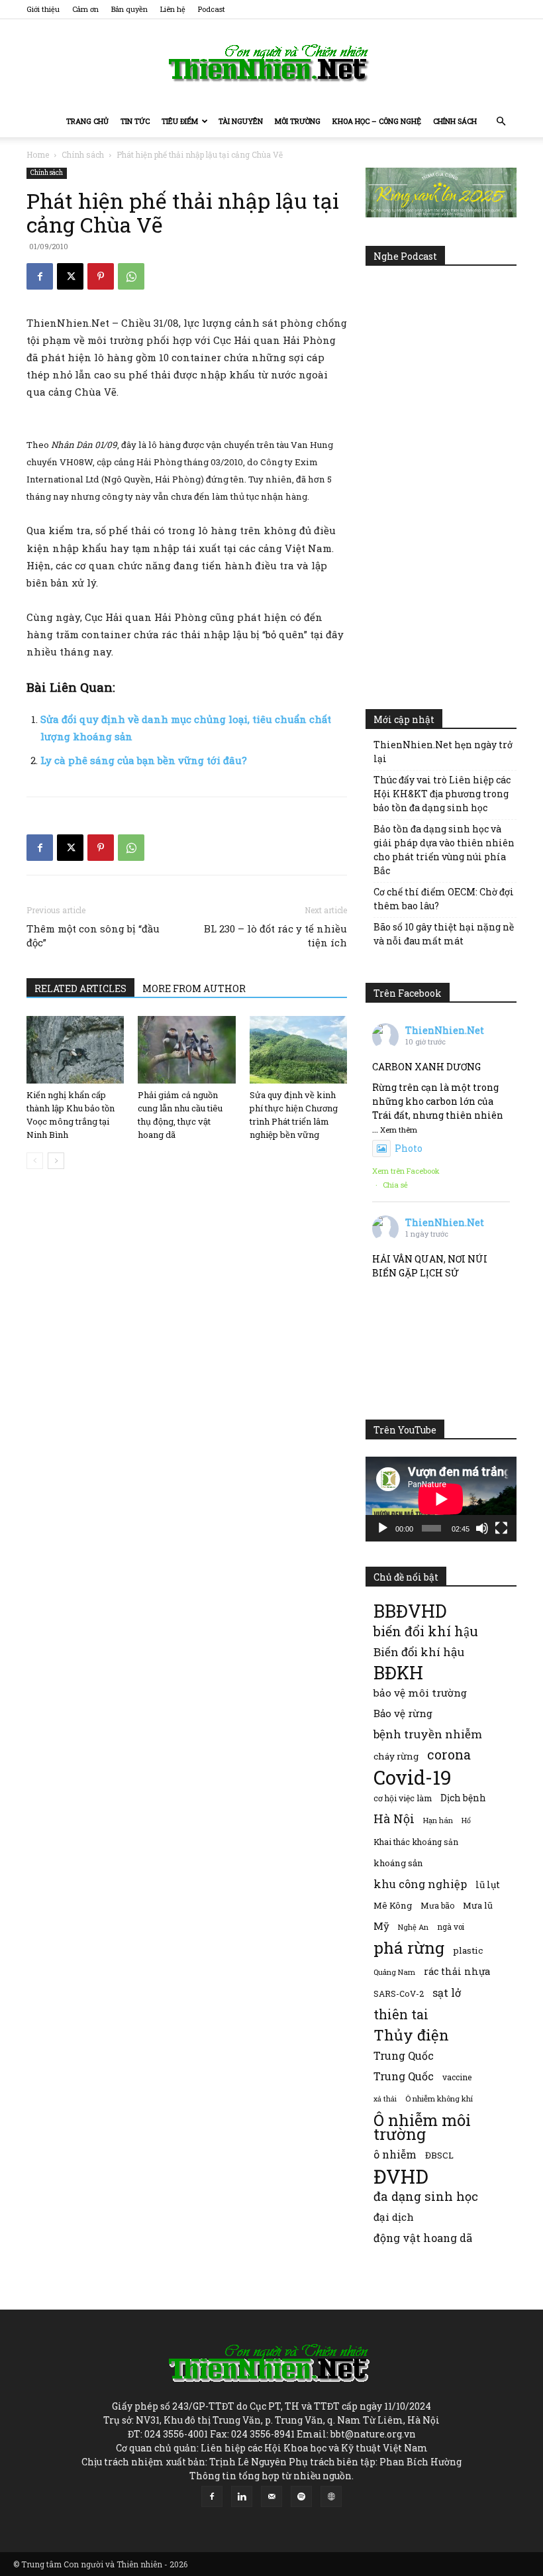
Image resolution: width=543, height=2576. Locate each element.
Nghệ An (413, 1927)
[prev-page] (35, 1161)
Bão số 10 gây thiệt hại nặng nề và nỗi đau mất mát (444, 934)
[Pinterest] (101, 276)
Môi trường (298, 121)
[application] (441, 1499)
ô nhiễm (395, 2154)
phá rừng (409, 1947)
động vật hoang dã (423, 2238)
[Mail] (271, 2496)
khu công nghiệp (420, 1884)
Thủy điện (411, 2035)
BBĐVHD (410, 1611)
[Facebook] (40, 276)
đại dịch (394, 2217)
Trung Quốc (404, 2076)
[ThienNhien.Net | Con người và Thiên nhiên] (271, 63)
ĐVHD (401, 2176)
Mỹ (381, 1926)
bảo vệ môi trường (420, 1693)
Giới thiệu (43, 9)
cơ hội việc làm (403, 1798)
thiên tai (401, 2014)
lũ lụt (488, 1884)
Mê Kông (393, 1905)
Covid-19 (413, 1777)
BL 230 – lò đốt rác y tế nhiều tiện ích (275, 935)
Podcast (212, 9)
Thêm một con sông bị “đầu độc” (93, 935)
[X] (70, 276)
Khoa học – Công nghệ (377, 121)
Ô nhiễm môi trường (422, 2127)
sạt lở (447, 1992)
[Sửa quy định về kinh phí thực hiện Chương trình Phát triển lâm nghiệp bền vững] (298, 1049)
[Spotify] (301, 2496)
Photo (409, 1148)
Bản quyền (129, 9)
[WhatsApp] (131, 276)
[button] (501, 122)
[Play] (383, 1528)
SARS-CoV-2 (399, 1993)
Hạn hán (438, 1820)
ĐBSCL (439, 2155)
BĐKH (398, 1672)
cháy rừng (396, 1756)
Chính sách (455, 121)
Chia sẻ (395, 1185)
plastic (468, 1950)
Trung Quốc (404, 2055)
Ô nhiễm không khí (439, 2099)
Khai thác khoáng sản (416, 1842)
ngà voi (451, 1927)
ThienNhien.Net (445, 1030)
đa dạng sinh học (426, 2197)
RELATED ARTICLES (80, 988)
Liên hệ (173, 9)
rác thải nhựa (457, 1971)
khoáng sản (398, 1863)
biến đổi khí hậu (426, 1631)
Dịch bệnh (463, 1798)
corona (449, 1755)
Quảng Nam (394, 1972)
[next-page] (56, 1161)
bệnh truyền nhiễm (428, 1734)
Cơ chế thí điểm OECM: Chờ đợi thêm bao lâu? (444, 899)
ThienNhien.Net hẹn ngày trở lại (443, 752)
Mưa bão (437, 1905)
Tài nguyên (241, 121)
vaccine (457, 2077)
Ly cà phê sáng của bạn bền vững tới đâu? (144, 760)
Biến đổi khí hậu (419, 1652)
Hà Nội (394, 1819)
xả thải (385, 2099)
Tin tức (135, 121)
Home (38, 154)
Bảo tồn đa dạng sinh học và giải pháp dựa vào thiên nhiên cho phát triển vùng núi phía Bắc (444, 850)
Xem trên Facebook (406, 1171)
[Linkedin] (242, 2496)
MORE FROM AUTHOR (194, 988)
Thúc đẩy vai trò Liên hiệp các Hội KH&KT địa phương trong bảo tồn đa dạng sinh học (442, 794)
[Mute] (482, 1528)
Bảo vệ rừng (403, 1713)
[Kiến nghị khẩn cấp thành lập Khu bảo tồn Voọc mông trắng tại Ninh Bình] (75, 1049)
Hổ (466, 1820)
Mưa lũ (478, 1905)
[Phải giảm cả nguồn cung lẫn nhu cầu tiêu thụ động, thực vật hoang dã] (186, 1049)
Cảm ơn (85, 9)
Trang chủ (87, 121)
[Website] (331, 2496)
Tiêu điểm (180, 121)
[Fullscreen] (501, 1528)
